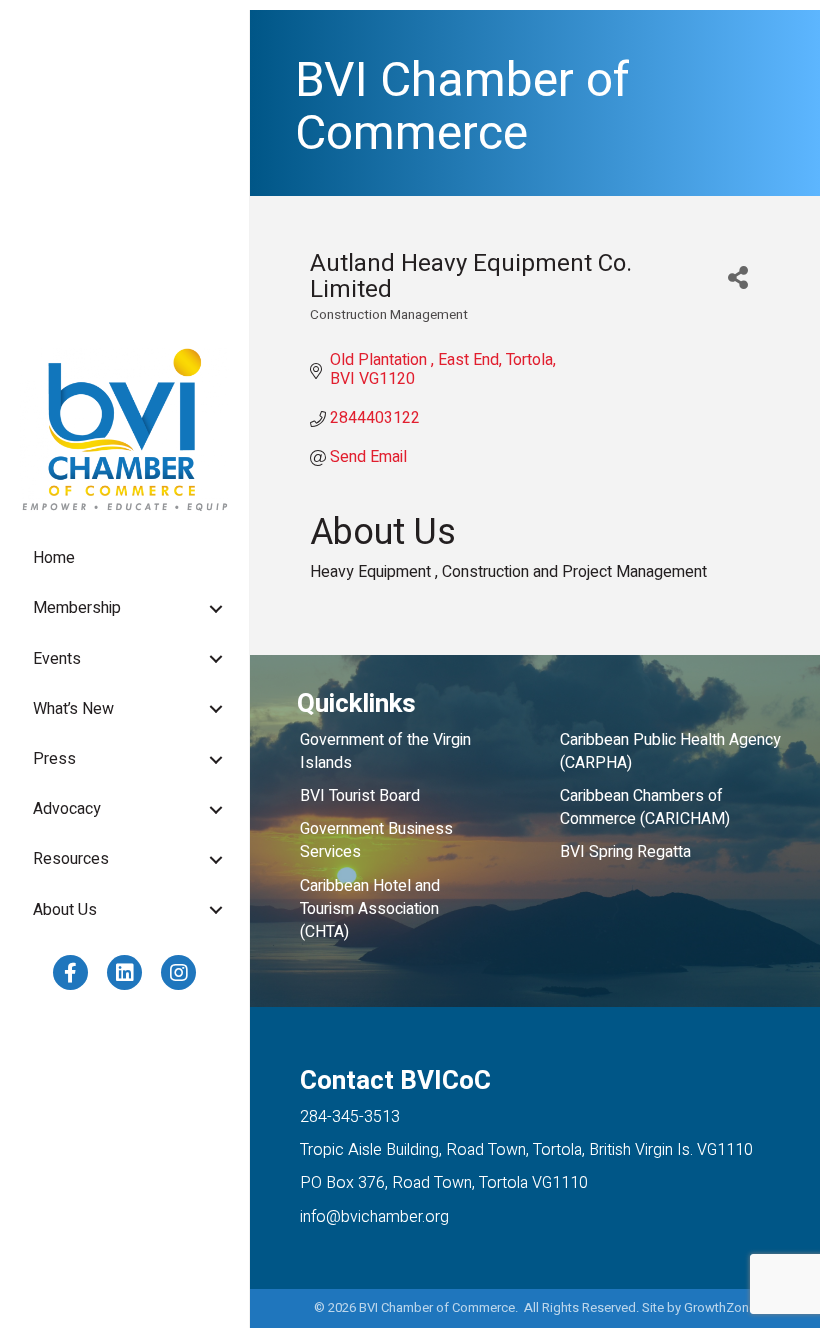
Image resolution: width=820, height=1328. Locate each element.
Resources (71, 859)
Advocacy (67, 809)
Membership (77, 608)
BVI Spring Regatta (625, 852)
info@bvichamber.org (374, 1217)
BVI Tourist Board (364, 796)
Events (57, 659)
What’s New (73, 709)
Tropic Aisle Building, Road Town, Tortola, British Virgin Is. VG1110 (526, 1150)
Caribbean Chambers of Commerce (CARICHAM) (645, 807)
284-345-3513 (350, 1117)
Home (54, 558)
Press (54, 759)
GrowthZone (720, 1307)
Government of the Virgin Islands (385, 751)
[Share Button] (738, 276)
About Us (65, 910)
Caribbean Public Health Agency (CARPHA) (670, 751)
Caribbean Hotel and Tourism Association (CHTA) (370, 909)
